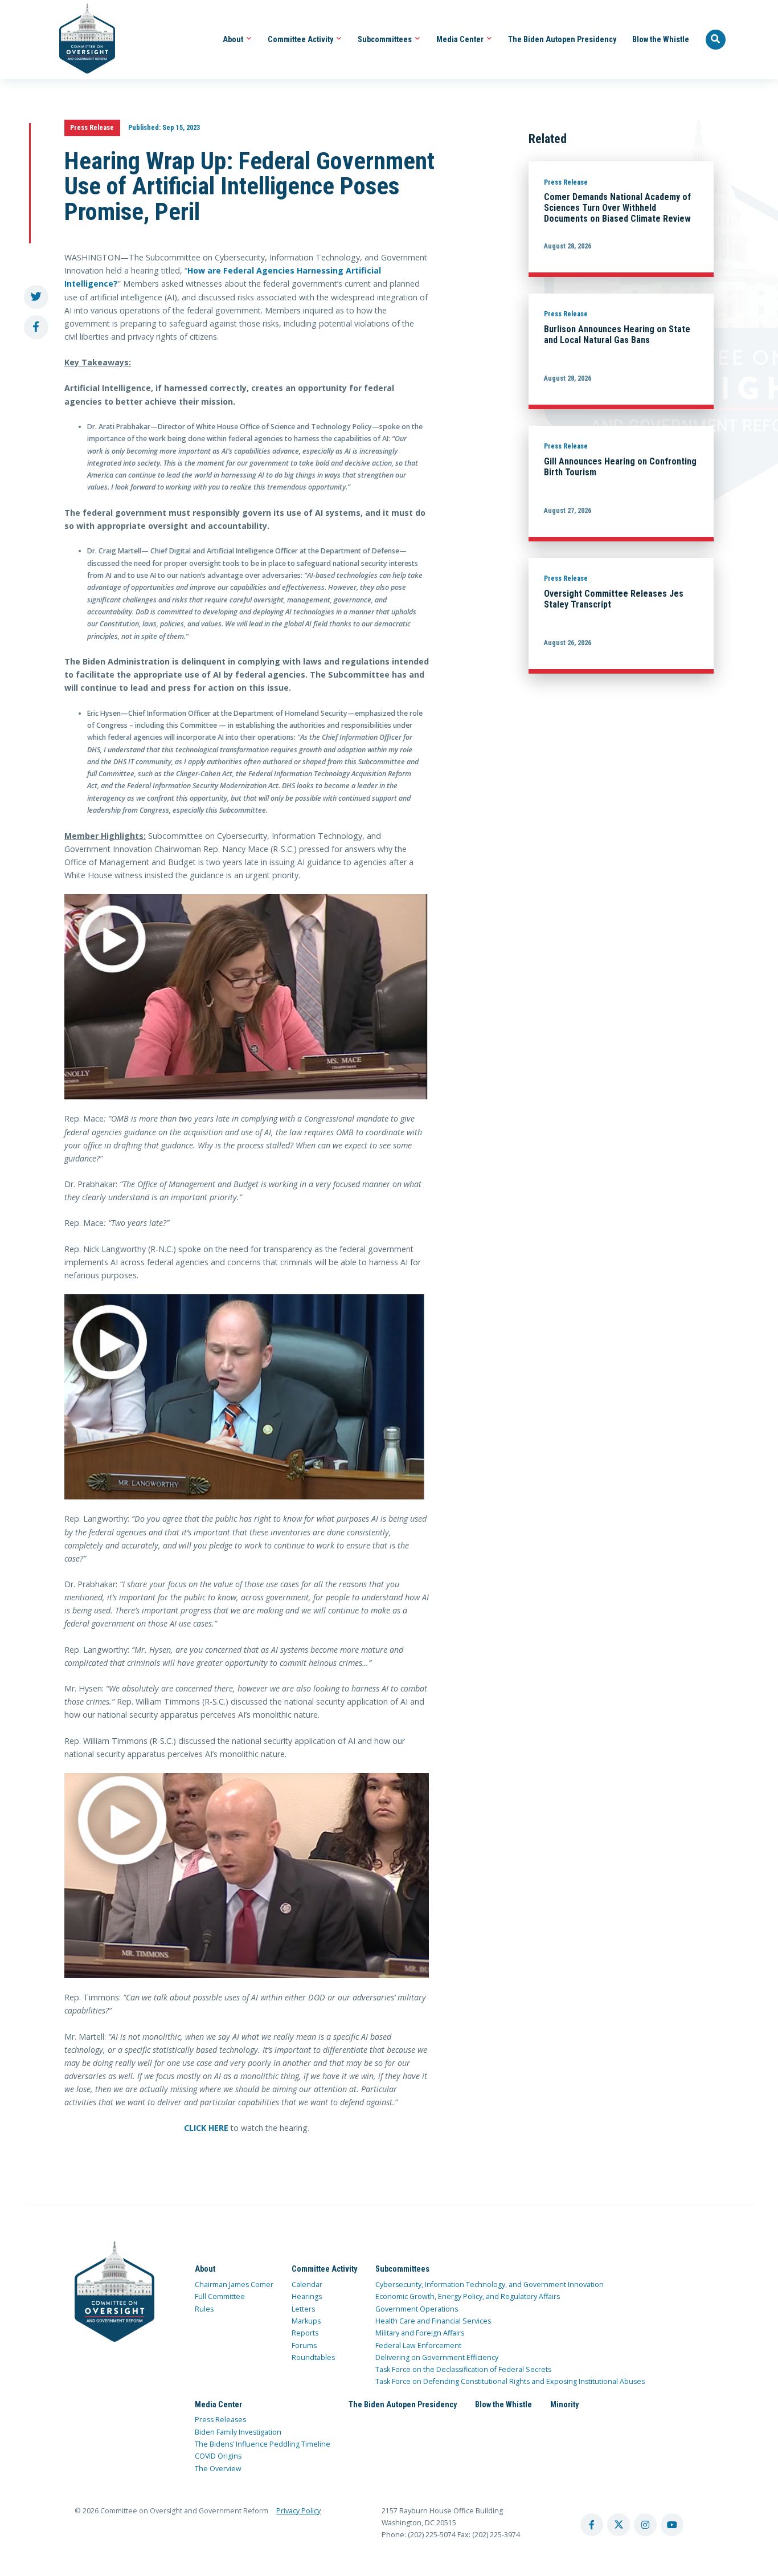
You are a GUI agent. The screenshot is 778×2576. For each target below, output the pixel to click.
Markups (306, 2321)
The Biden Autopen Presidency (562, 39)
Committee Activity (301, 39)
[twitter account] (619, 2525)
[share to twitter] (36, 297)
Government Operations (417, 2309)
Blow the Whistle (661, 39)
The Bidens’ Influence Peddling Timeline (263, 2444)
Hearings (307, 2296)
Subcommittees (386, 39)
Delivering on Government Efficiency (437, 2357)
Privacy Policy (298, 2511)
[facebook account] (592, 2525)
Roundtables (313, 2357)
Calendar (307, 2284)
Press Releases (220, 2420)
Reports (305, 2333)
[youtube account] (672, 2525)
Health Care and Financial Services (433, 2321)
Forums (304, 2345)
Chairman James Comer (234, 2284)
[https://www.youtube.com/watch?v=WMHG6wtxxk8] (247, 1876)
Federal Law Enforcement (418, 2345)
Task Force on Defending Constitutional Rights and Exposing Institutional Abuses (510, 2381)
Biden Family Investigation (238, 2432)
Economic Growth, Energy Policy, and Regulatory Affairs (468, 2296)
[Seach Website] (716, 40)
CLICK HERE (206, 2128)
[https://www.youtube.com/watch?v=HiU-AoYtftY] (247, 1397)
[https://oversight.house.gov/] (81, 40)
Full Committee (220, 2296)
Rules (204, 2309)
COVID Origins (218, 2456)
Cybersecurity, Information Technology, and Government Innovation (490, 2284)
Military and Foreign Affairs (420, 2333)
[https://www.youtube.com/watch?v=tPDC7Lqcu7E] (247, 997)
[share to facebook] (36, 327)
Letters (303, 2309)
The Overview (218, 2469)
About (234, 39)
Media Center (461, 39)
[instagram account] (645, 2525)
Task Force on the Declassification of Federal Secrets (463, 2369)
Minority (564, 2404)
